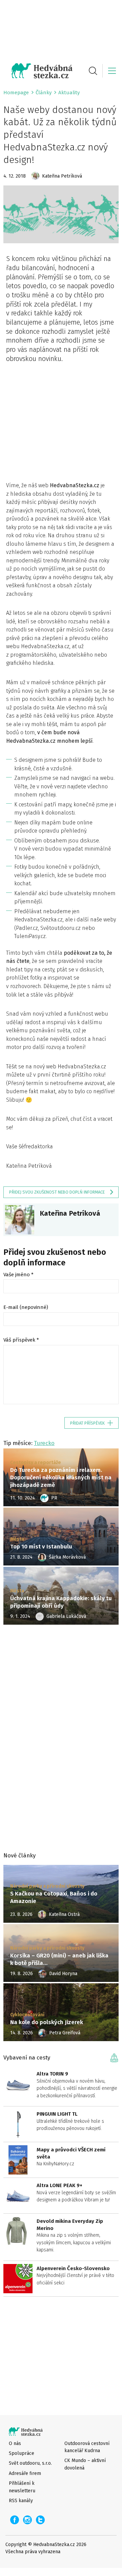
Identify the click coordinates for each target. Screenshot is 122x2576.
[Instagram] (27, 2520)
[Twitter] (40, 2520)
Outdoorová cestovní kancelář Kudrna (87, 2447)
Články (44, 93)
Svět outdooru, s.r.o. (30, 2463)
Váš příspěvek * (21, 1340)
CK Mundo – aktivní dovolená (85, 2464)
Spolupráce (22, 2453)
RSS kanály (21, 2501)
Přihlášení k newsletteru (22, 2487)
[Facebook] (15, 2520)
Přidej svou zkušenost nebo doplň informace (57, 1192)
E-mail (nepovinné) (26, 1307)
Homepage (16, 93)
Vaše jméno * (18, 1275)
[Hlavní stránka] (38, 71)
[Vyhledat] (93, 71)
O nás (15, 2443)
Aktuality (69, 93)
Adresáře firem (25, 2473)
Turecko (44, 1443)
